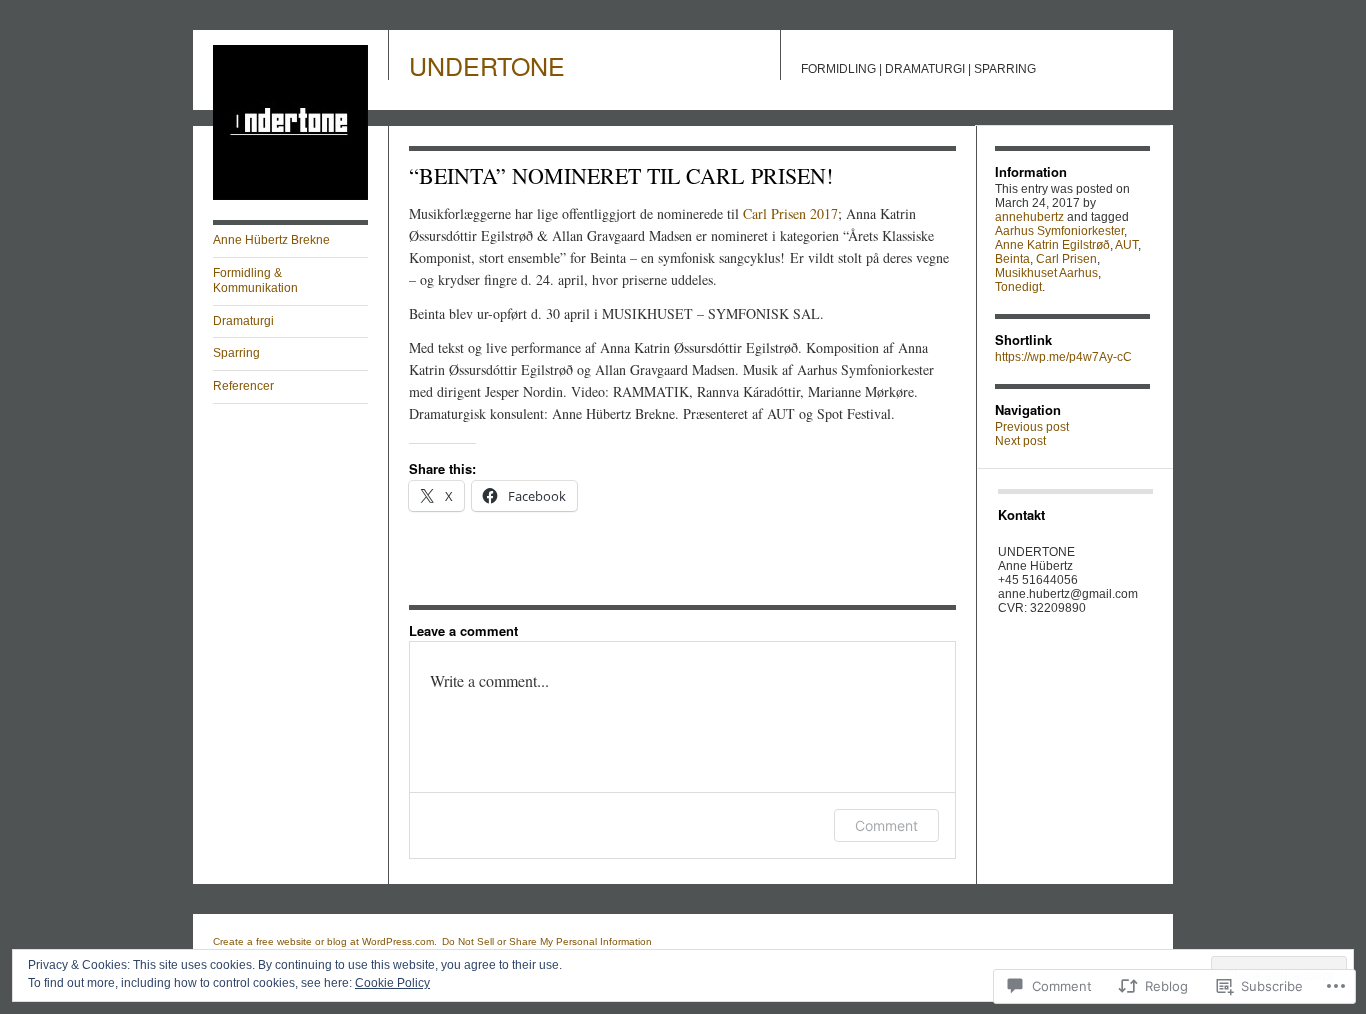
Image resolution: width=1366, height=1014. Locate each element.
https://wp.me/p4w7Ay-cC (1063, 357)
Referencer (243, 386)
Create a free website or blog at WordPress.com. (325, 941)
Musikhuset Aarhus (1046, 273)
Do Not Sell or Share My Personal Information (547, 941)
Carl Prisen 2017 (790, 213)
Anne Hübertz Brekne (271, 240)
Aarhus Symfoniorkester (1059, 231)
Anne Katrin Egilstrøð (1052, 245)
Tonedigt (1018, 287)
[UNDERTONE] (290, 196)
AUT (1126, 245)
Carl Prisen (1066, 259)
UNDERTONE (487, 65)
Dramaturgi (243, 321)
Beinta (1012, 259)
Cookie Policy (392, 983)
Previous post (1032, 427)
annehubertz (1029, 217)
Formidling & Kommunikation (255, 281)
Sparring (236, 353)
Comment (886, 825)
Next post (1020, 441)
